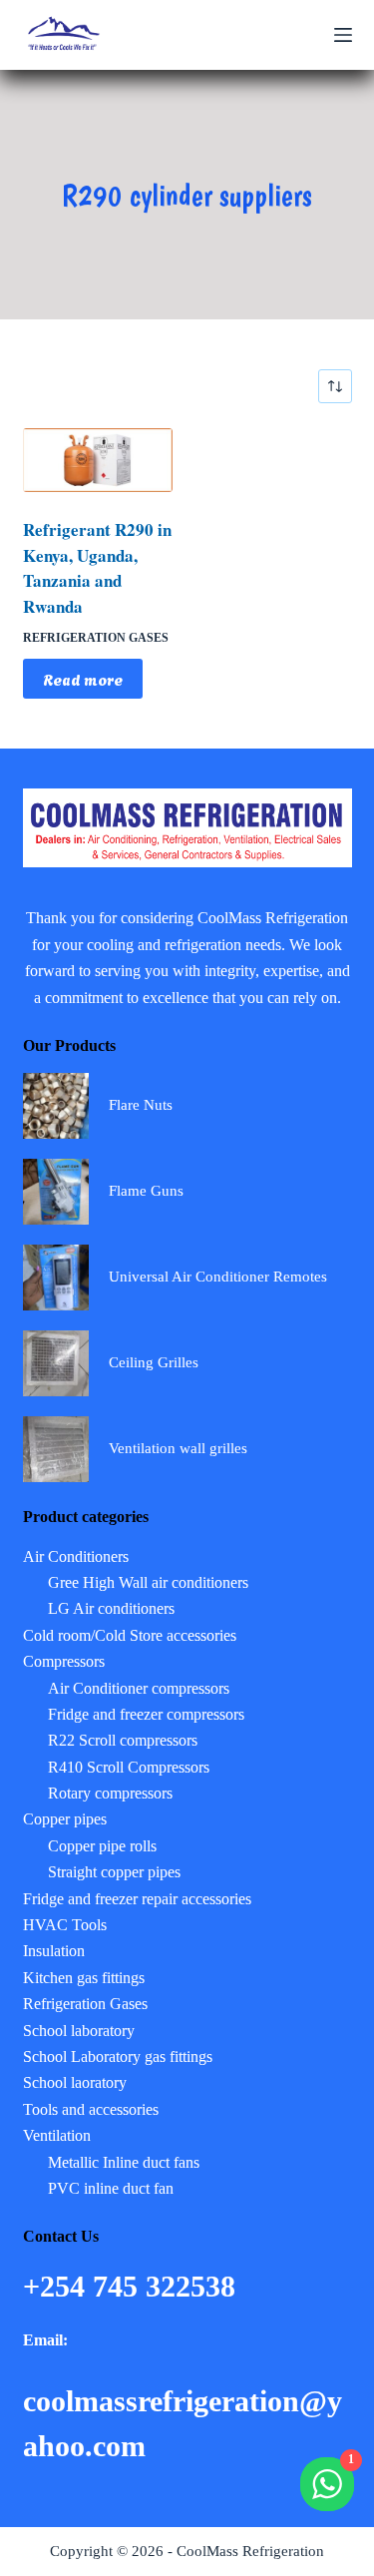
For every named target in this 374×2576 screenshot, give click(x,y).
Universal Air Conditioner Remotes (218, 1277)
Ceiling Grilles (154, 1362)
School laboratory (79, 2031)
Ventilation (57, 2135)
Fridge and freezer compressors (146, 1714)
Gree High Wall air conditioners (148, 1582)
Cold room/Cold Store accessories (130, 1635)
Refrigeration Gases (96, 638)
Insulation (54, 1951)
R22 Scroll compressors (123, 1740)
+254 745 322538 (133, 2286)
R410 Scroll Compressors (129, 1767)
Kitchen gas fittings (84, 1978)
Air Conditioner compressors (139, 1688)
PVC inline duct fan (111, 2188)
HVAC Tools (65, 1925)
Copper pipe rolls (102, 1846)
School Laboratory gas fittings (118, 2057)
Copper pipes (65, 1819)
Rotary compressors (110, 1793)
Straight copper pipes (114, 1872)
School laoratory (75, 2082)
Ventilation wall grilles (178, 1448)
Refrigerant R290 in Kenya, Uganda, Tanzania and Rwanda (97, 568)
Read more (83, 679)
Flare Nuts (141, 1105)
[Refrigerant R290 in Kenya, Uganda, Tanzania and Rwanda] (98, 460)
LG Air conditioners (111, 1608)
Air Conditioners (76, 1556)
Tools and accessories (91, 2109)
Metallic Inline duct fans (124, 2162)
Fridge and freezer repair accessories (137, 1899)
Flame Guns (146, 1191)
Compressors (64, 1661)
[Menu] (343, 35)
